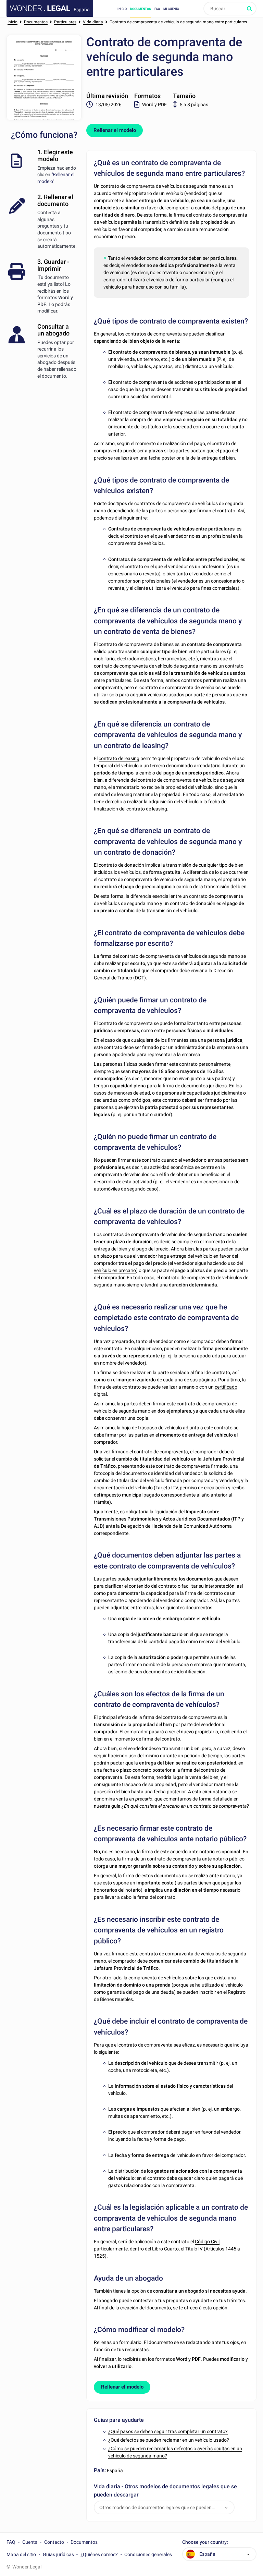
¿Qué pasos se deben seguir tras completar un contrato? (168, 2431)
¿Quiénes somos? (99, 2554)
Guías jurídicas (58, 2554)
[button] (226, 2508)
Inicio (122, 9)
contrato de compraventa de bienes (152, 352)
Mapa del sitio (21, 2554)
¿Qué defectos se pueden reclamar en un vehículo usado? (169, 2440)
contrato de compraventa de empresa (152, 412)
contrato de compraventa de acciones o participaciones (172, 382)
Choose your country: (205, 2542)
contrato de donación (121, 865)
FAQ (157, 9)
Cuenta (30, 2542)
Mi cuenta (171, 9)
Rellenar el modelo (115, 130)
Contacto (54, 2542)
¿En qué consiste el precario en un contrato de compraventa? (185, 1806)
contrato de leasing (119, 758)
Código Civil (207, 2242)
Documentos (141, 9)
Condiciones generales (148, 2554)
